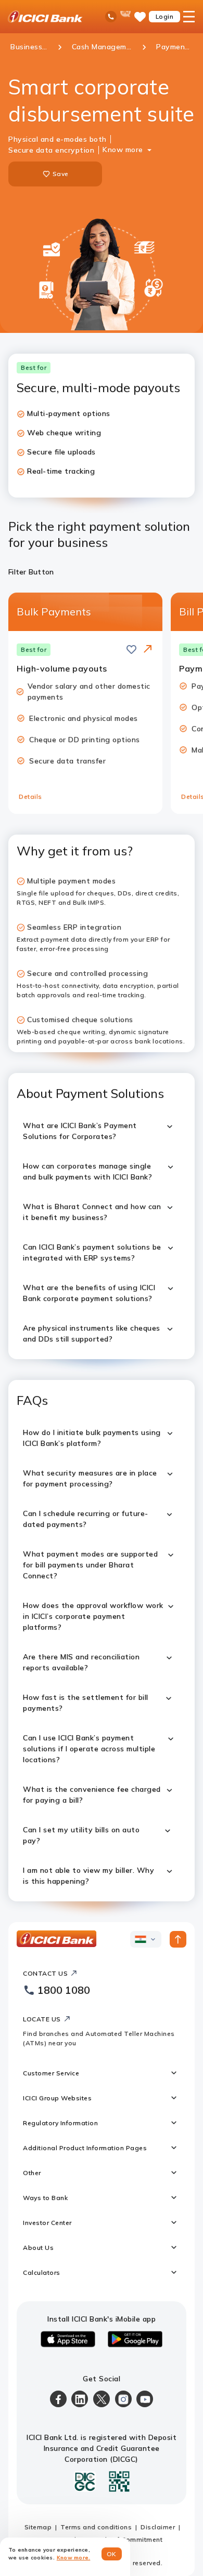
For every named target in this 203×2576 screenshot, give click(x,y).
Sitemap (38, 2527)
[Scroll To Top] (178, 1939)
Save (60, 174)
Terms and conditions (96, 2527)
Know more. (74, 2558)
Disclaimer (158, 2527)
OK (112, 2554)
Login (165, 16)
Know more (123, 150)
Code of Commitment (128, 2539)
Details (30, 796)
